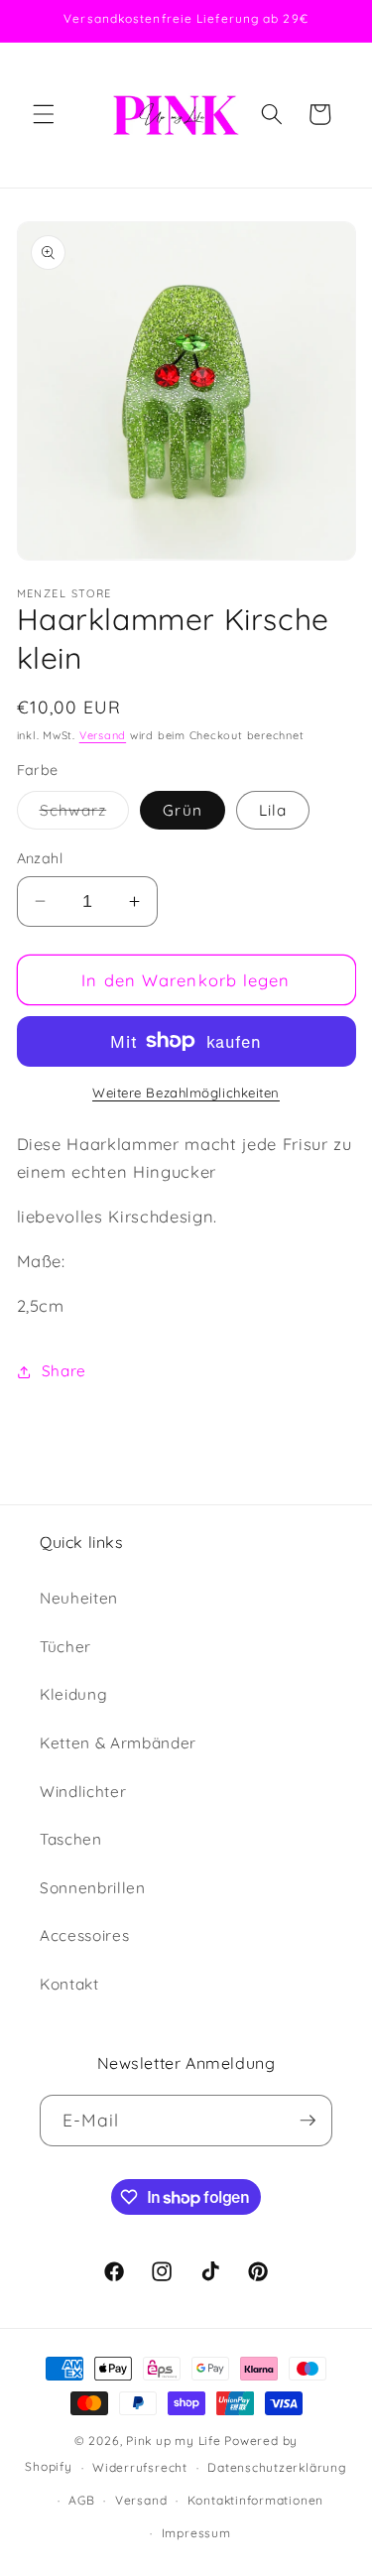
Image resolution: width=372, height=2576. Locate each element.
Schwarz (85, 815)
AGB (81, 2500)
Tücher (65, 1647)
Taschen (71, 1839)
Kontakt (69, 1984)
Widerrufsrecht (140, 2467)
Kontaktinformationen (255, 2500)
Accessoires (84, 1935)
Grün (182, 810)
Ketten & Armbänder (118, 1743)
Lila (273, 810)
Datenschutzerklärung (277, 2467)
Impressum (196, 2533)
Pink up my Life (174, 2441)
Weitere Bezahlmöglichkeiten (186, 1093)
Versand (103, 735)
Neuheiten (79, 1598)
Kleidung (73, 1694)
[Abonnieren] (308, 2121)
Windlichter (83, 1792)
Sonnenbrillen (93, 1888)
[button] (44, 114)
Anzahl (40, 858)
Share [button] (64, 1371)
